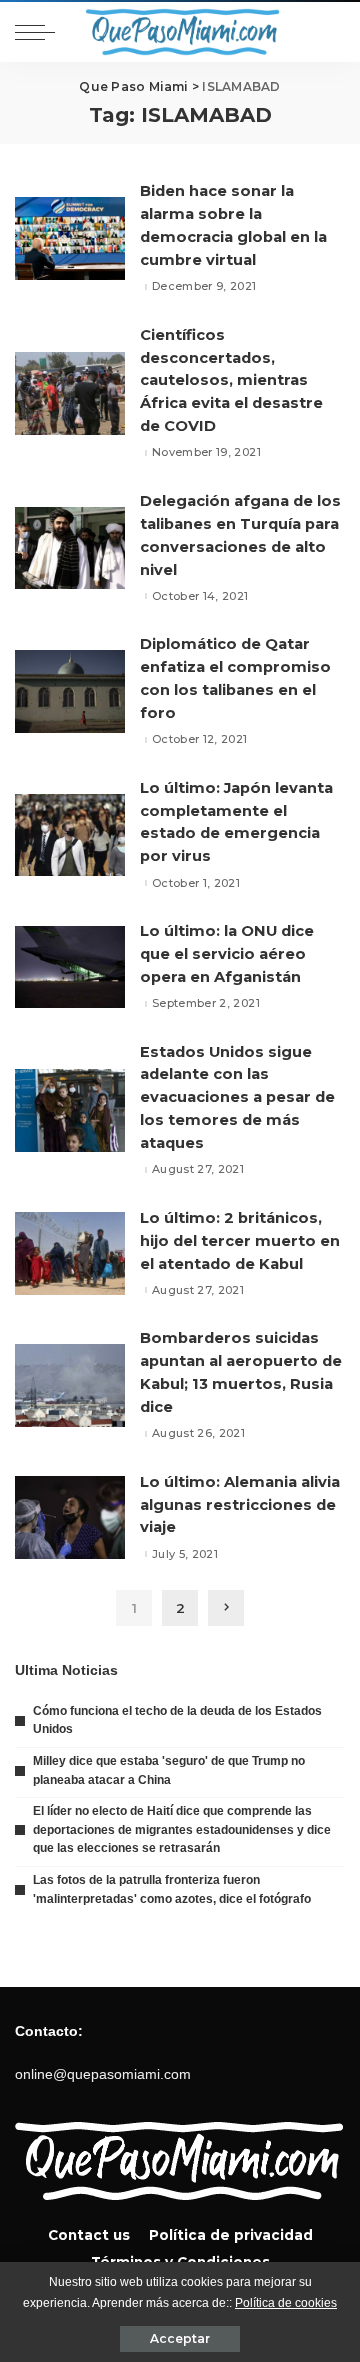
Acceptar (180, 2338)
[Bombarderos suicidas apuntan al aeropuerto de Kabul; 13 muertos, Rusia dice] (70, 1385)
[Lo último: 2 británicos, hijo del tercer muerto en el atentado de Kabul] (70, 1253)
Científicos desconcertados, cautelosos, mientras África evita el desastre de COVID (231, 380)
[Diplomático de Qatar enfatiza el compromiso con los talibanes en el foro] (70, 691)
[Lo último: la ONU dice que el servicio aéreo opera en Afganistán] (70, 967)
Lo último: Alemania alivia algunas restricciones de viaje (240, 1505)
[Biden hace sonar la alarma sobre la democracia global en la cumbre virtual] (70, 238)
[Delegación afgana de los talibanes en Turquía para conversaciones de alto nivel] (70, 548)
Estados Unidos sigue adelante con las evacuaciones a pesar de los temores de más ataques (237, 1097)
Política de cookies (286, 2303)
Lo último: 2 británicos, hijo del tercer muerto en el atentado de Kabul (240, 1241)
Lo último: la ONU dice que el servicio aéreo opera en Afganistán (227, 954)
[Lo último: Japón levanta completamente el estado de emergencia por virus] (70, 835)
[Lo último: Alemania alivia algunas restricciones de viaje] (70, 1517)
